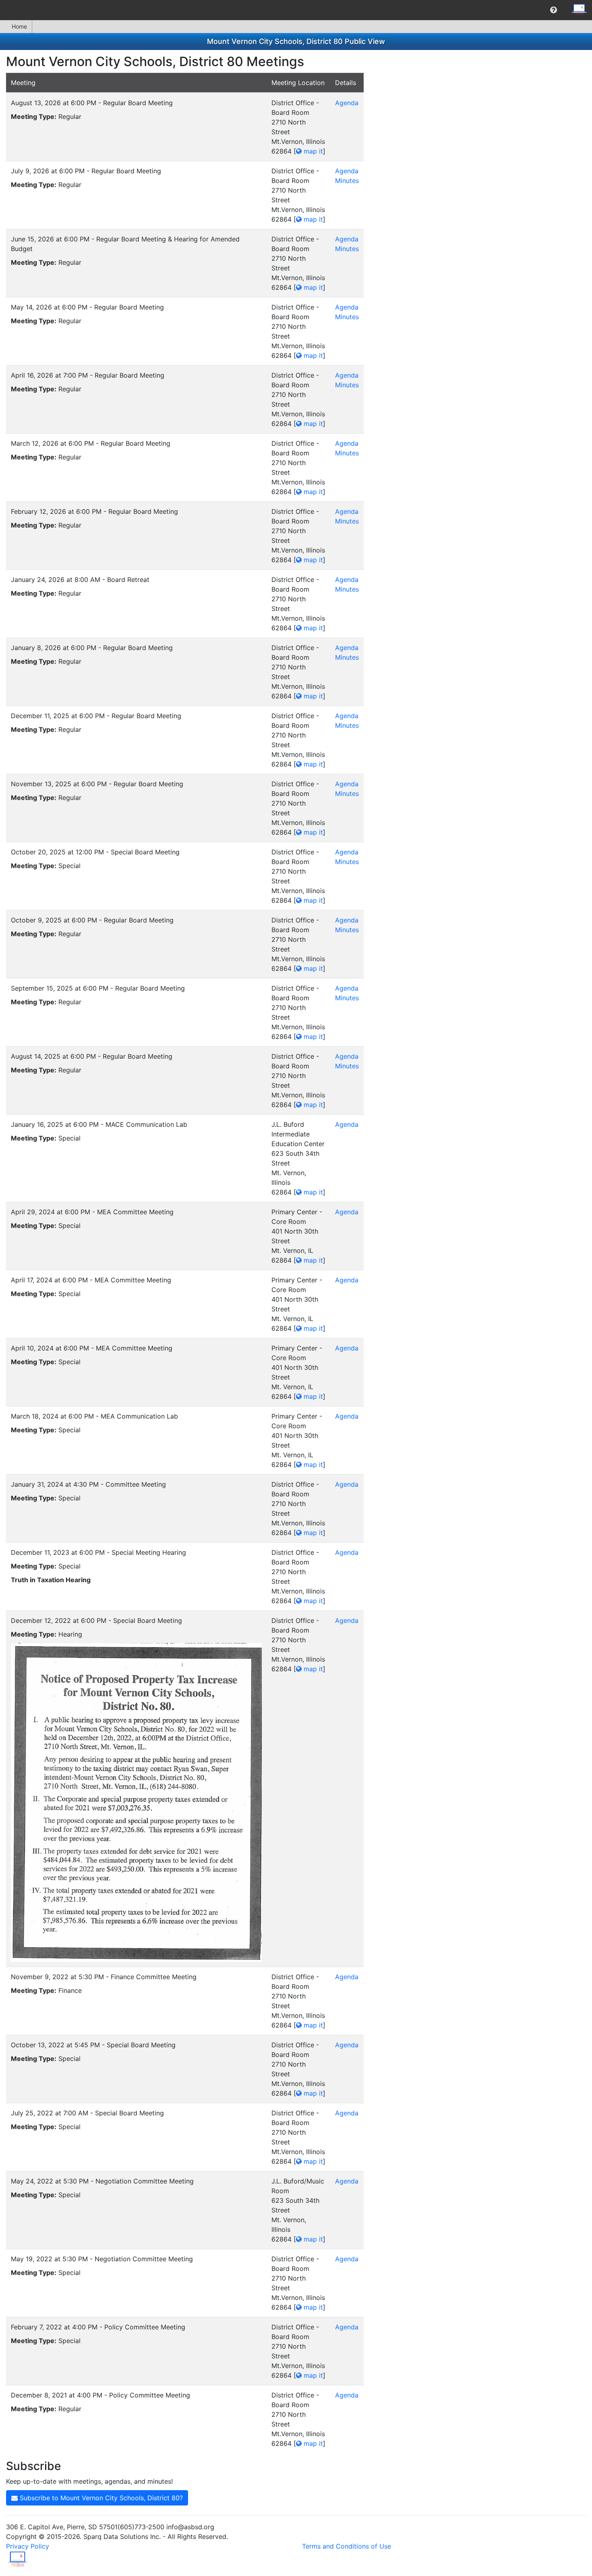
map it (312, 151)
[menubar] (296, 10)
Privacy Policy (28, 2546)
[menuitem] (554, 10)
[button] (554, 10)
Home (19, 26)
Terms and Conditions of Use (347, 2546)
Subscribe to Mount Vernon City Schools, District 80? (100, 2498)
